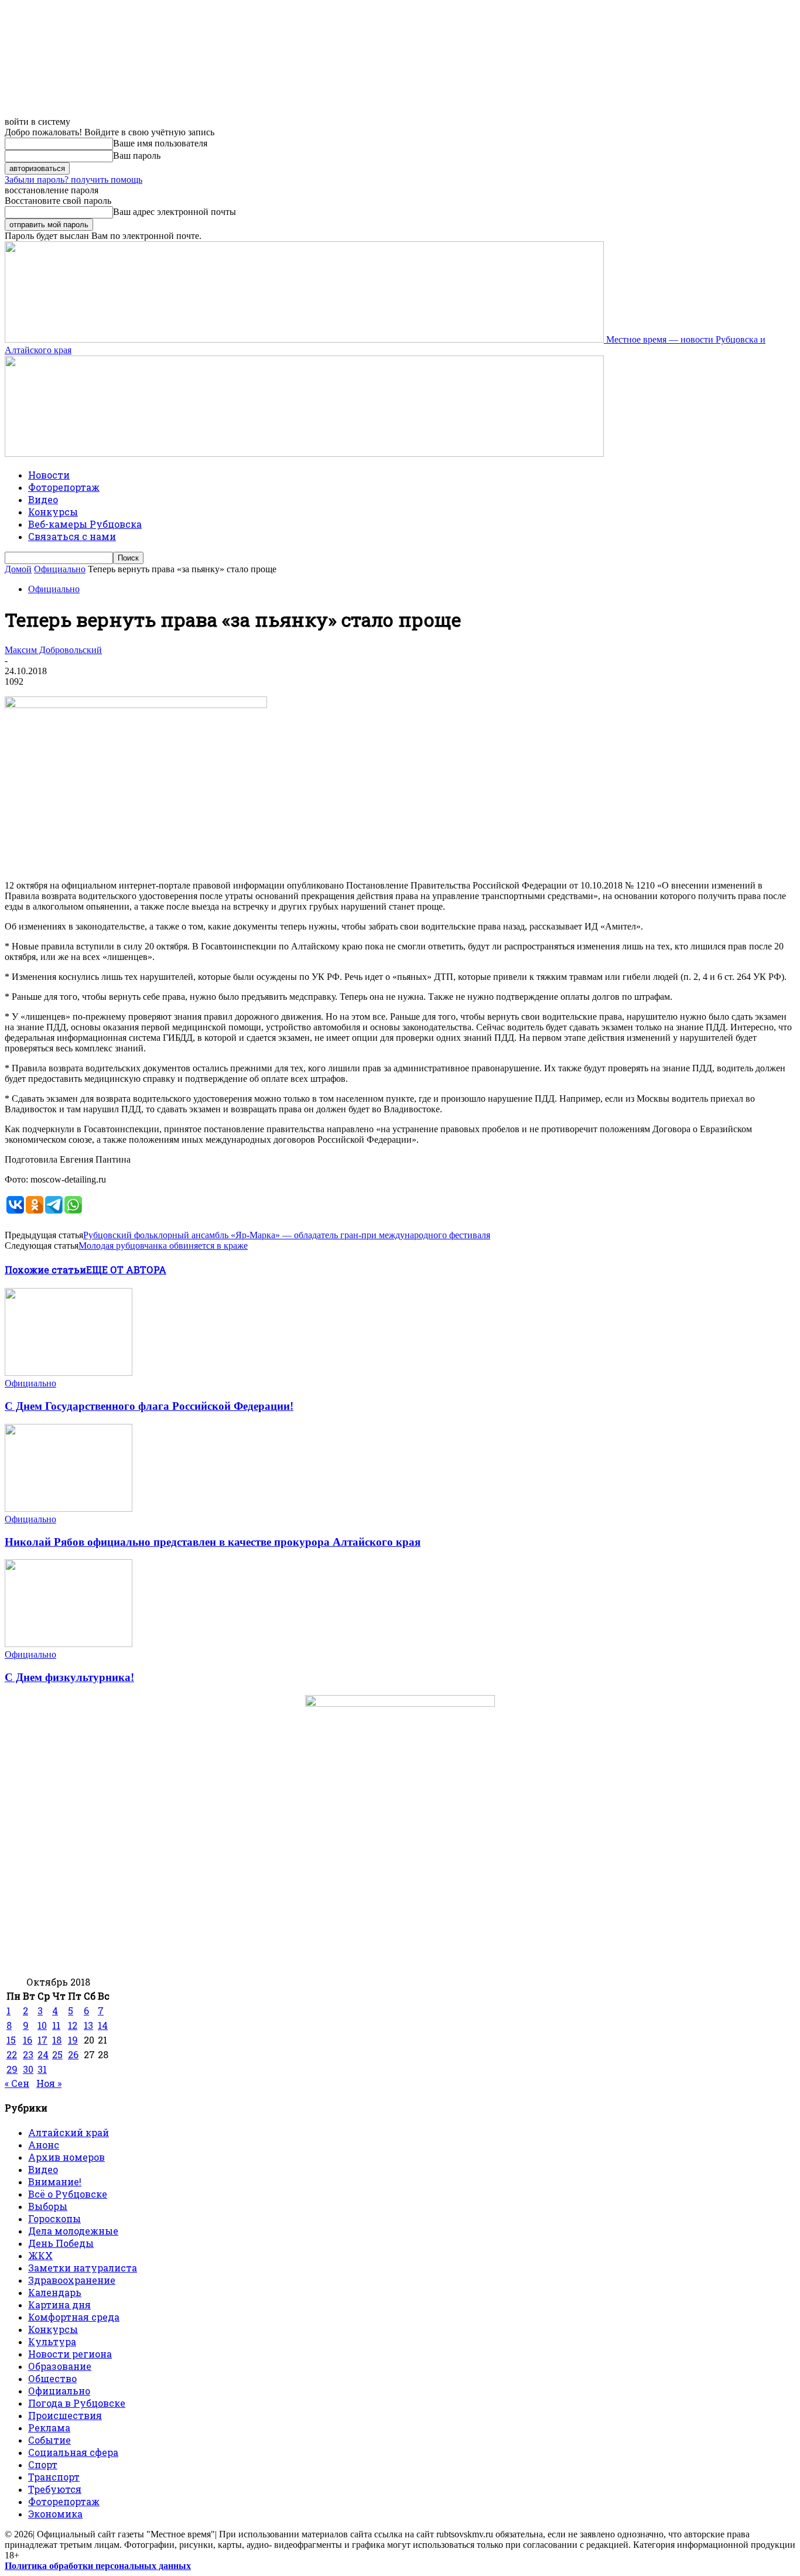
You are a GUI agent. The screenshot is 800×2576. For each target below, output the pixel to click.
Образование (60, 2366)
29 (12, 2069)
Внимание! (55, 2182)
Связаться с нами (72, 536)
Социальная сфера (73, 2452)
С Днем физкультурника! (69, 1677)
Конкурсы (53, 512)
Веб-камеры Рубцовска (85, 524)
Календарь (55, 2292)
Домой (18, 569)
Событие (49, 2440)
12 (73, 2025)
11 (56, 2025)
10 (42, 2025)
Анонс (44, 2145)
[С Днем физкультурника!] (69, 1644)
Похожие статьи (45, 1270)
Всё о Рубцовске (68, 2194)
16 (28, 2040)
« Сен (17, 2083)
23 (28, 2054)
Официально (60, 569)
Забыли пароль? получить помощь (73, 180)
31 (42, 2069)
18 (57, 2040)
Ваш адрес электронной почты (175, 212)
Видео (43, 499)
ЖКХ (40, 2255)
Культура (52, 2341)
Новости (49, 475)
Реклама (49, 2428)
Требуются (55, 2489)
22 (12, 2054)
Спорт (43, 2464)
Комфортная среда (74, 2317)
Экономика (55, 2514)
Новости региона (70, 2354)
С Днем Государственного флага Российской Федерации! (149, 1406)
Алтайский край (69, 2132)
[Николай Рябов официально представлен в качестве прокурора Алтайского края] (69, 1509)
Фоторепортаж (64, 487)
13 (88, 2025)
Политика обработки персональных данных (98, 2566)
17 (42, 2040)
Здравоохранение (72, 2280)
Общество (52, 2378)
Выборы (48, 2206)
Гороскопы (54, 2218)
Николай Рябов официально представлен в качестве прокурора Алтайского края (213, 1542)
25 (57, 2054)
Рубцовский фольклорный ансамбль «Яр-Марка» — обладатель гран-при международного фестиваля (287, 1235)
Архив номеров (66, 2157)
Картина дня (59, 2305)
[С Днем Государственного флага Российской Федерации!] (69, 1373)
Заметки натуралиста (83, 2268)
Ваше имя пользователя (160, 143)
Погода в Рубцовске (77, 2403)
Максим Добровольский (53, 650)
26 (73, 2054)
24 (43, 2054)
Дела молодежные (73, 2231)
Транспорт (54, 2477)
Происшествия (65, 2415)
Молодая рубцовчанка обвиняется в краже (163, 1246)
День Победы (61, 2243)
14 (103, 2025)
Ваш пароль (137, 156)
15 (11, 2040)
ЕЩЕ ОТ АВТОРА (126, 1270)
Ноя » (49, 2083)
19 (73, 2040)
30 (28, 2069)
